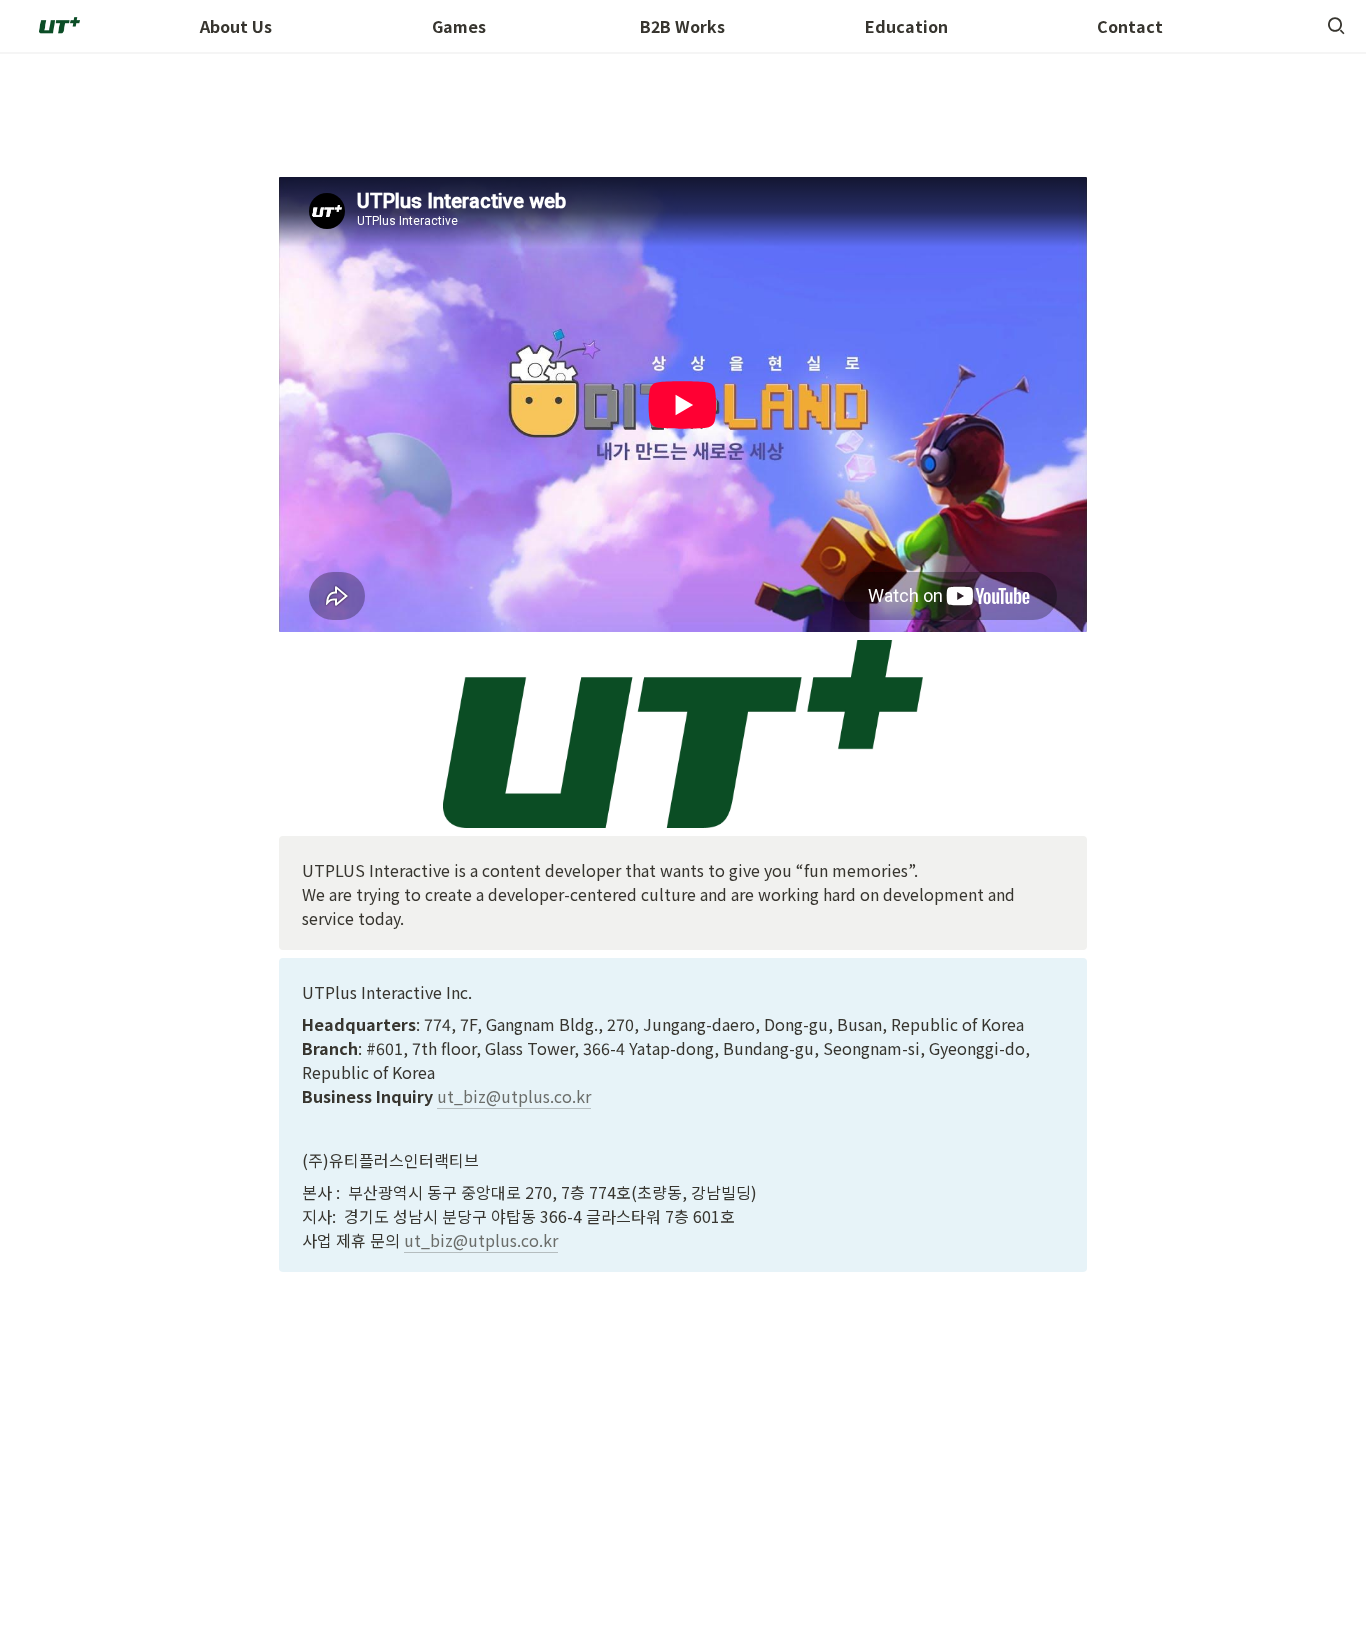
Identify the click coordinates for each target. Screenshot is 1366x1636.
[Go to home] (58, 26)
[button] (1336, 26)
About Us (236, 26)
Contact (1130, 26)
